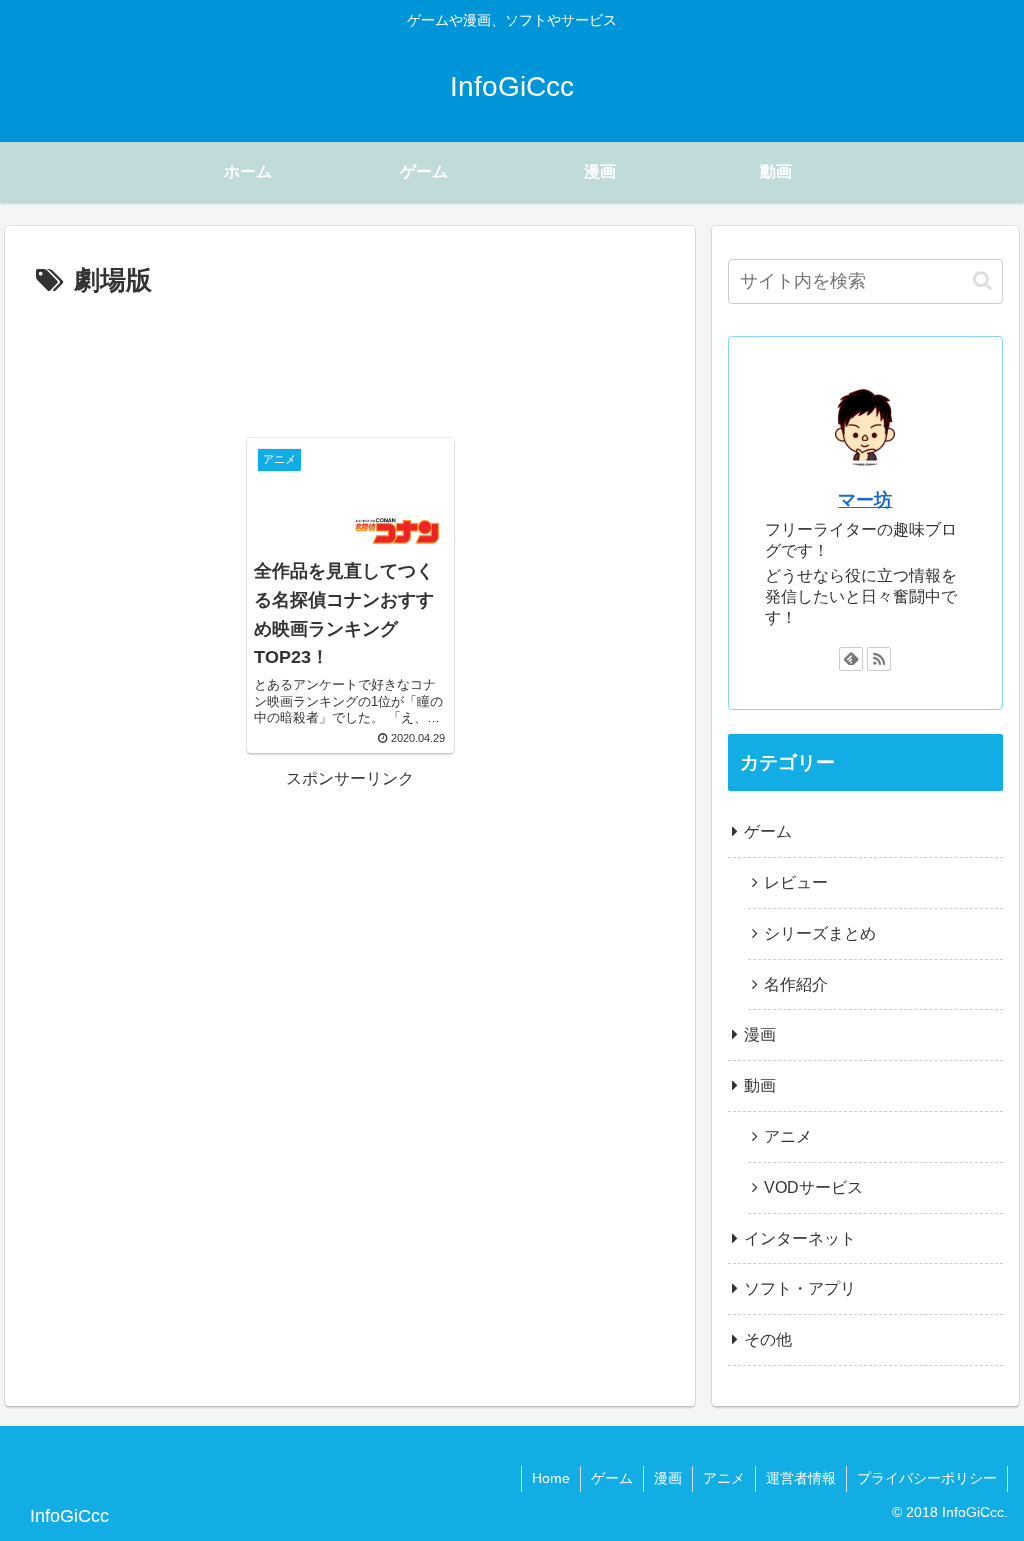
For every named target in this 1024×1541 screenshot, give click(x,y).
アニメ (788, 1136)
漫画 (760, 1034)
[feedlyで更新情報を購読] (851, 659)
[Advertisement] (350, 364)
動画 (760, 1085)
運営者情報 (801, 1478)
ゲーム (768, 831)
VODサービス (813, 1187)
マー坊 (865, 500)
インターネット (800, 1238)
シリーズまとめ (820, 933)
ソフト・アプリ (800, 1288)
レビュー (796, 882)
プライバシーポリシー (927, 1478)
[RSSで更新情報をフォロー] (879, 659)
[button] (982, 280)
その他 (768, 1339)
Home (551, 1478)
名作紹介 (796, 984)
